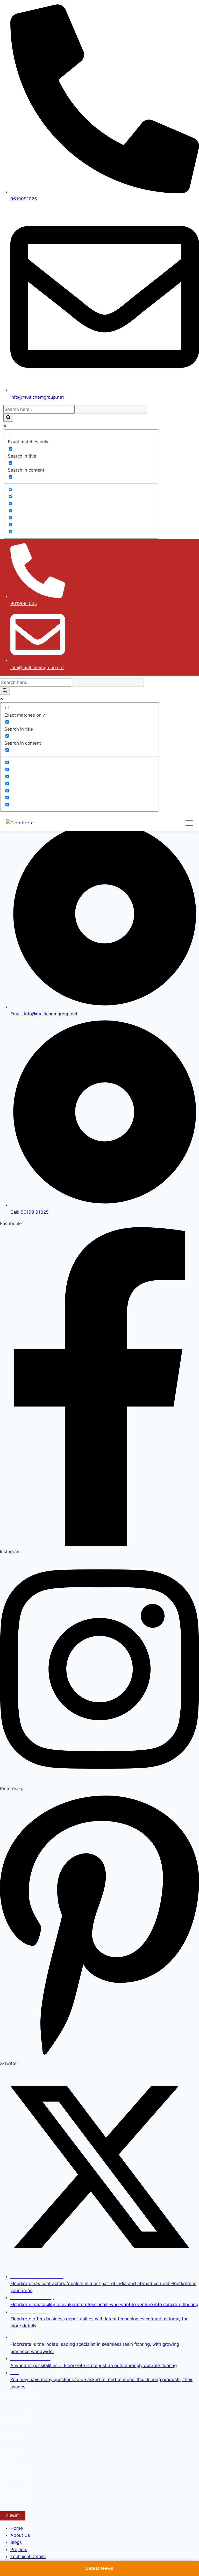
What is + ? (15, 2489)
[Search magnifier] (8, 418)
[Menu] (189, 823)
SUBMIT (13, 2516)
